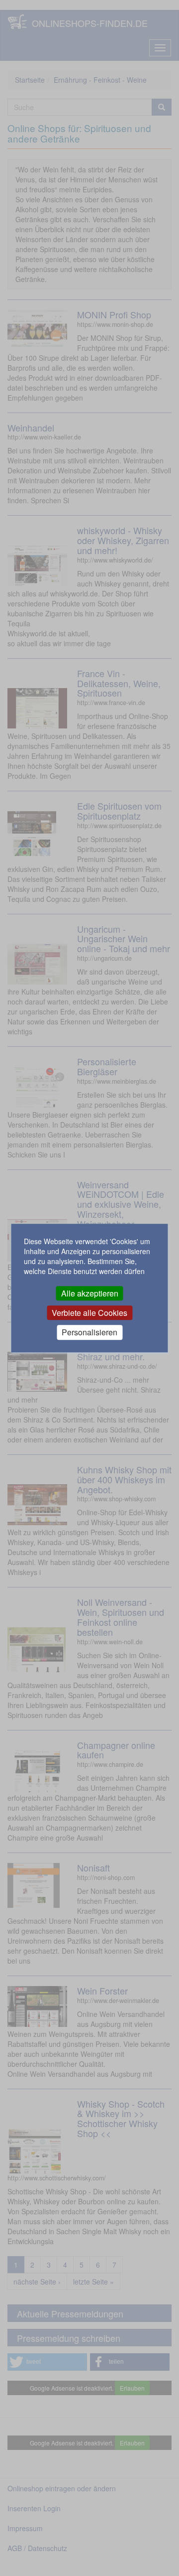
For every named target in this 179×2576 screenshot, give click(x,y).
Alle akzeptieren (90, 1293)
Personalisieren (89, 1333)
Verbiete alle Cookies (89, 1313)
